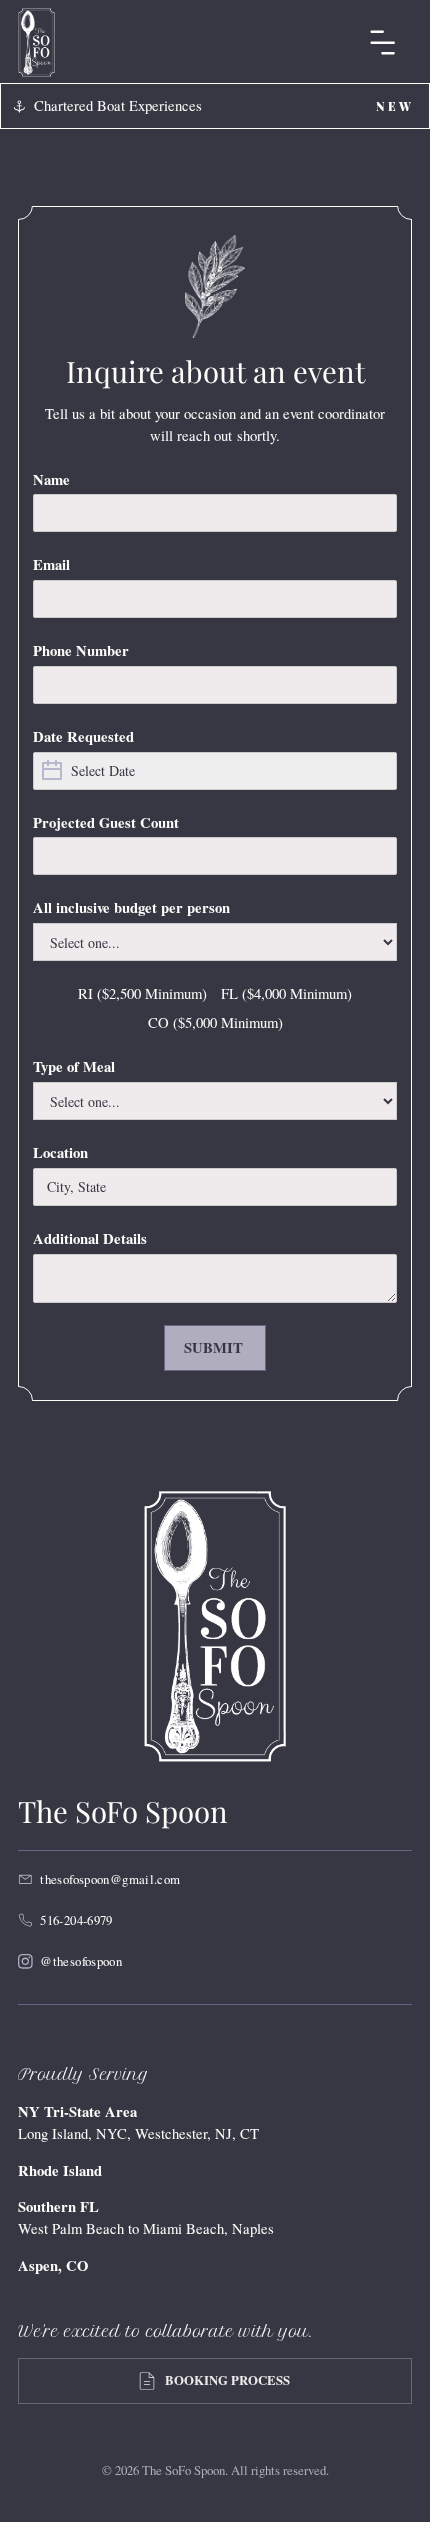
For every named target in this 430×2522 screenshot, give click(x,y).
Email (51, 564)
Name (51, 479)
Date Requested (83, 736)
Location (60, 1152)
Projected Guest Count (106, 822)
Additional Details (90, 1238)
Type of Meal (74, 1066)
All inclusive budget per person (131, 907)
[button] (382, 42)
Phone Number (81, 650)
